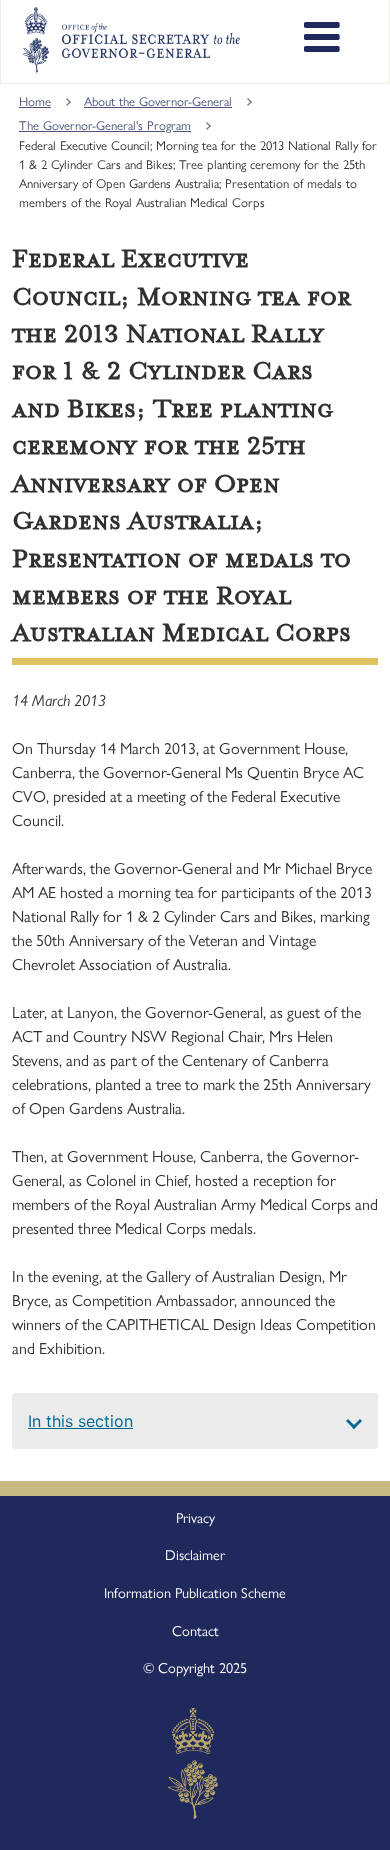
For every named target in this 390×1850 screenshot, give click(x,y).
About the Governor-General (158, 101)
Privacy (195, 1518)
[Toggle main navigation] (322, 40)
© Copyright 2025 (195, 1668)
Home (35, 101)
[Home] (131, 40)
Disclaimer (195, 1555)
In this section (80, 1421)
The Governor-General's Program (105, 125)
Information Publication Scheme (195, 1593)
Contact (195, 1631)
